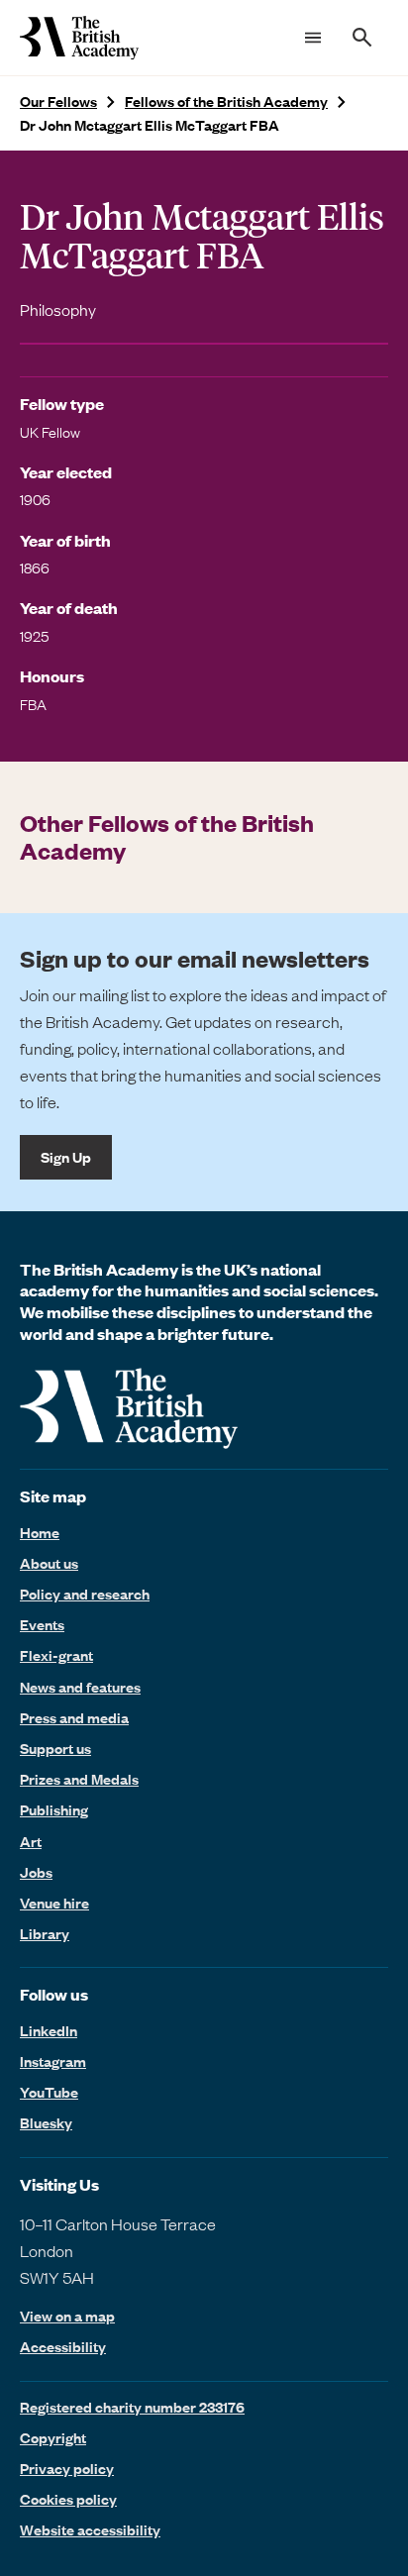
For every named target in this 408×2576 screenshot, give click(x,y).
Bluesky (46, 2122)
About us (49, 1563)
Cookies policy (68, 2499)
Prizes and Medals (79, 1779)
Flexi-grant (56, 1655)
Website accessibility (90, 2529)
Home (40, 1532)
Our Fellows (58, 102)
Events (42, 1624)
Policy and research (85, 1594)
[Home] (79, 38)
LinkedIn (49, 2030)
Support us (55, 1748)
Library (45, 1933)
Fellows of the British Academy (226, 102)
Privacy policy (67, 2468)
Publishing (54, 1809)
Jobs (36, 1872)
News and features (80, 1687)
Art (31, 1841)
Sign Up (66, 1157)
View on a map (67, 2316)
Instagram (53, 2061)
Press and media (74, 1717)
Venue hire (54, 1903)
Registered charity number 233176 (132, 2407)
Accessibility (63, 2347)
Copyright (53, 2437)
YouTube (49, 2092)
